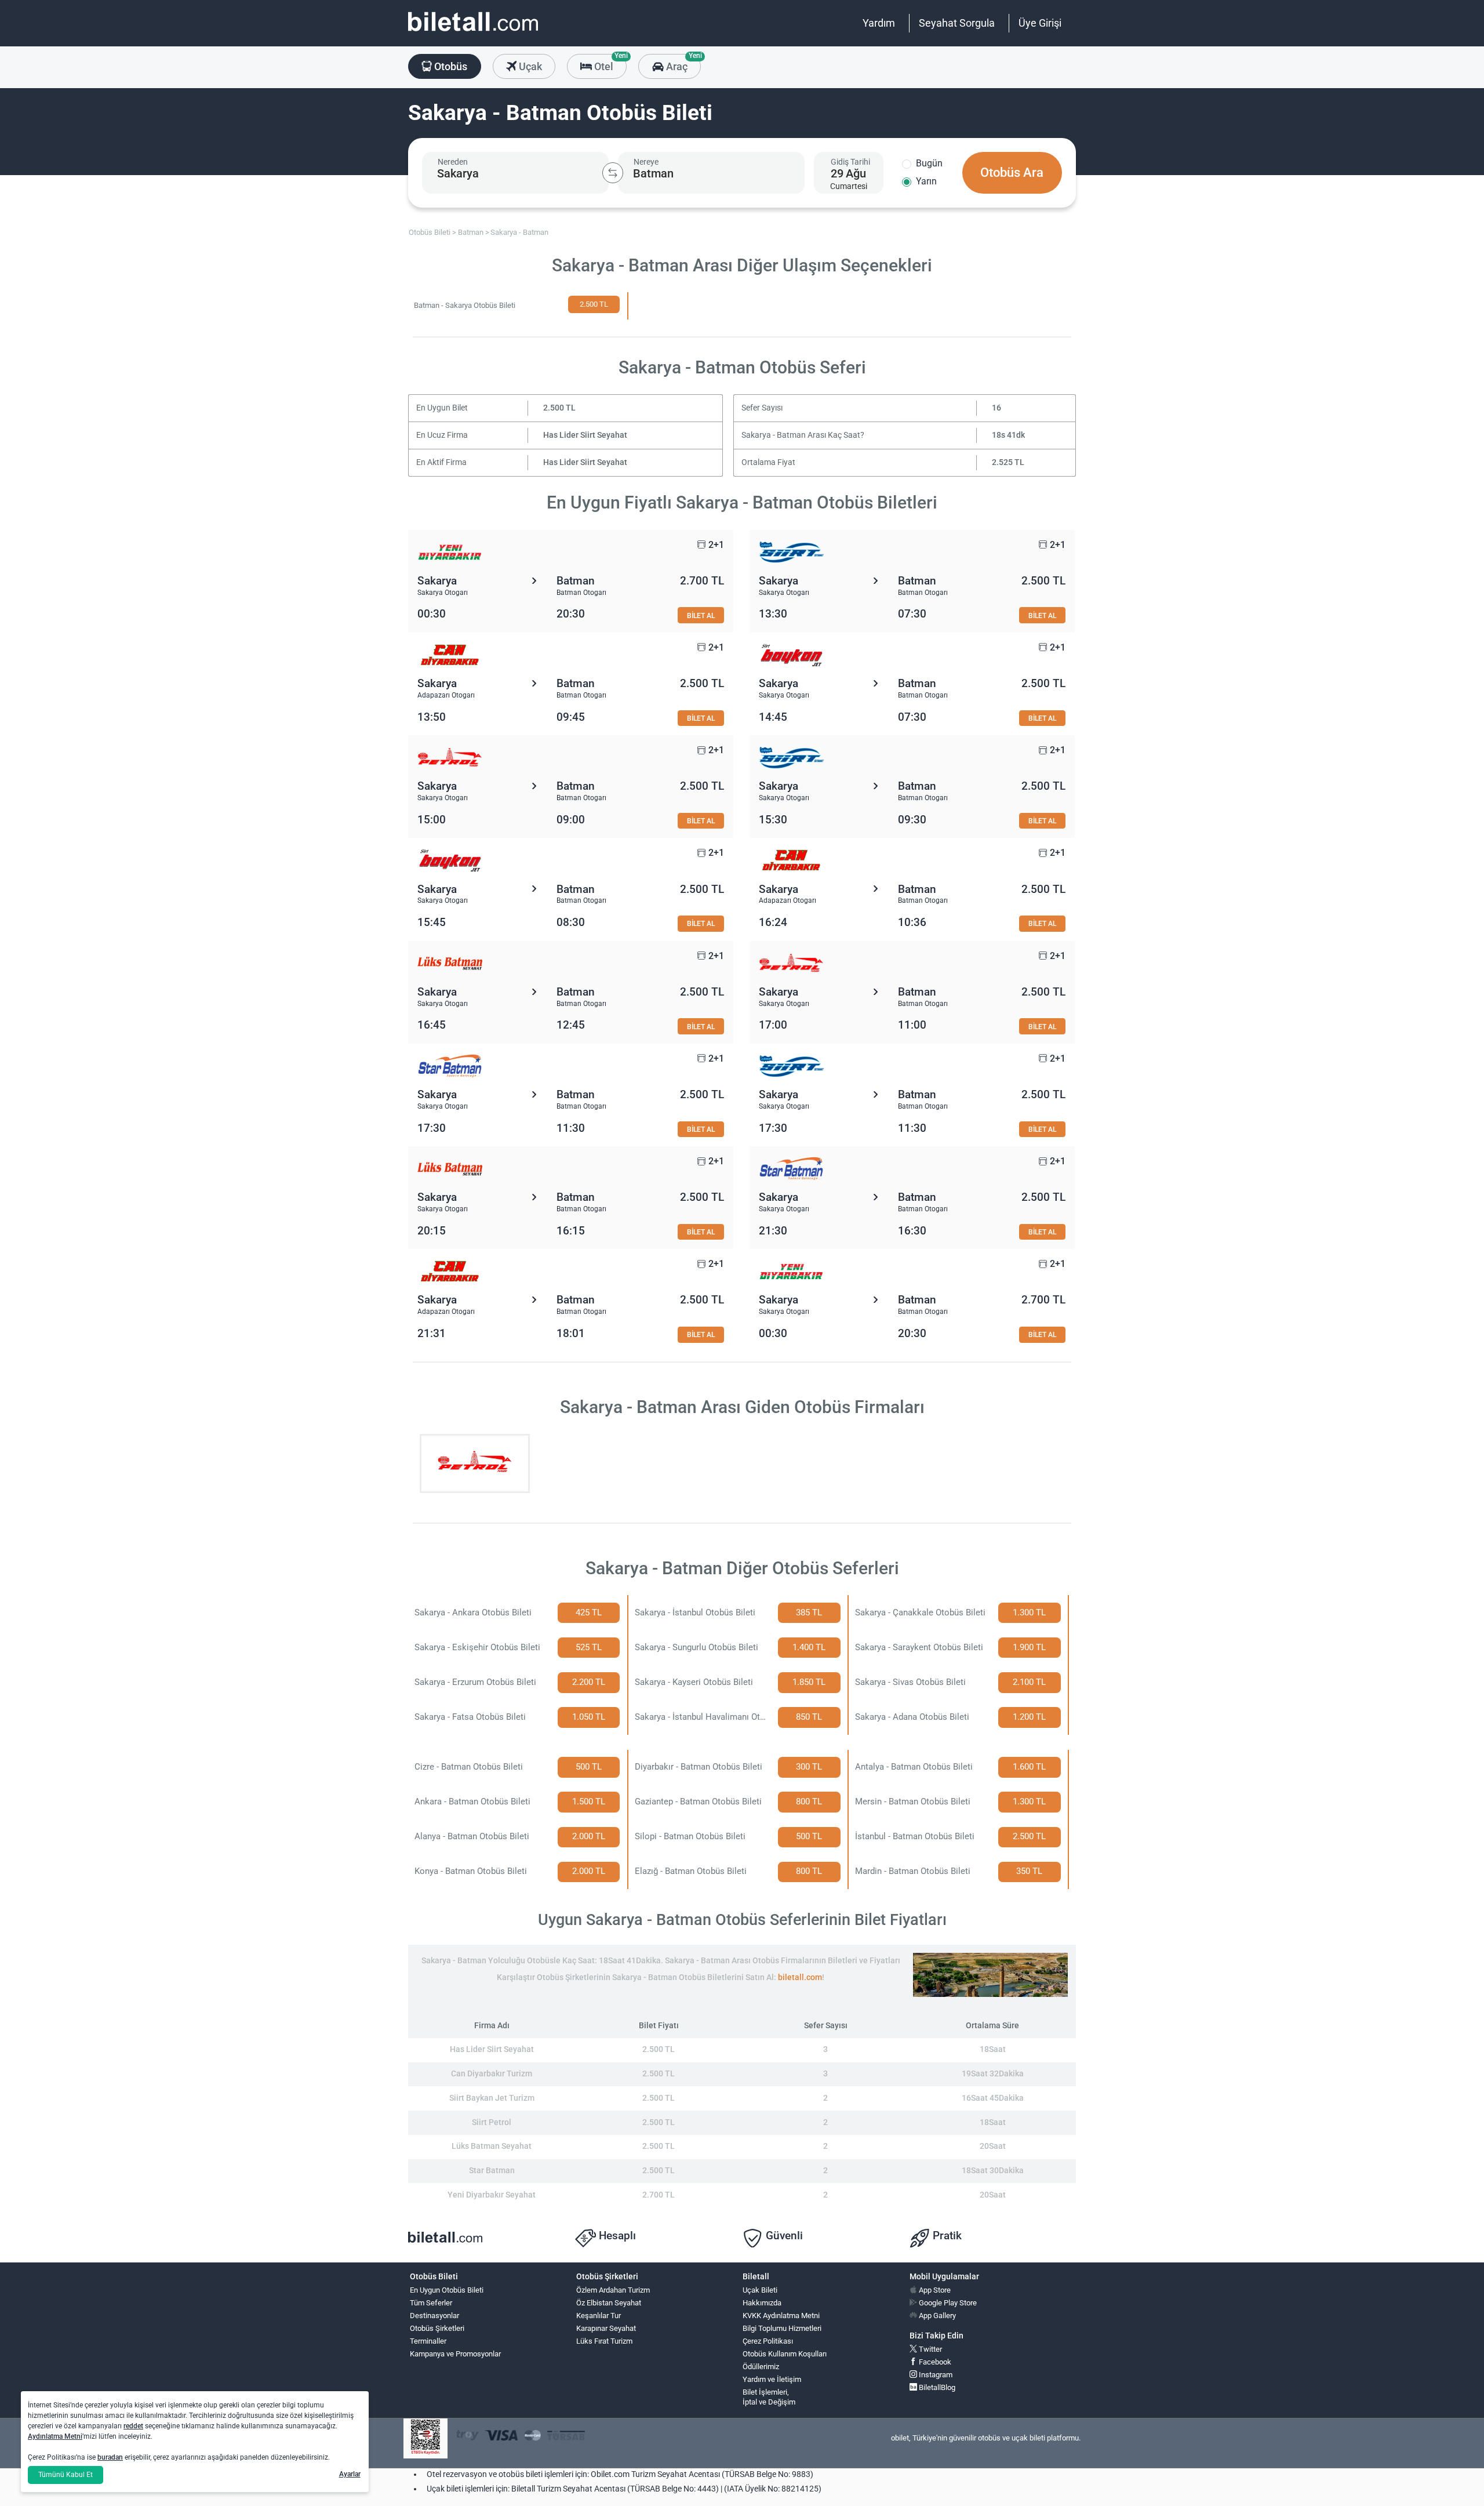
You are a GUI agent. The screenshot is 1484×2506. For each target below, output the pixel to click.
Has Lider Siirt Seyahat (585, 435)
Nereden (453, 162)
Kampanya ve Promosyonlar (455, 2354)
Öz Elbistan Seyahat (609, 2303)
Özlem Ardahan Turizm (613, 2290)
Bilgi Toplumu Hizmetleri (782, 2328)
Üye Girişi (1040, 23)
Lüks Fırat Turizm (604, 2341)
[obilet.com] (473, 32)
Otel (609, 63)
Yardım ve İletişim (772, 2379)
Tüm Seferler (431, 2303)
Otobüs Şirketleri (437, 2328)
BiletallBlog (936, 2387)
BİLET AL (701, 615)
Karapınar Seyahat (606, 2328)
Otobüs (450, 66)
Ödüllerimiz (761, 2367)
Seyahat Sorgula (957, 23)
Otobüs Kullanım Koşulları (785, 2354)
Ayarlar (350, 2474)
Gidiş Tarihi (850, 162)
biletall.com (800, 1977)
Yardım (879, 23)
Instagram (935, 2375)
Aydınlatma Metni (55, 2436)
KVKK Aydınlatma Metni (781, 2316)
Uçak (529, 66)
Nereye (646, 162)
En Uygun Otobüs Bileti (447, 2290)
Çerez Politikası (768, 2341)
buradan (110, 2457)
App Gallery (936, 2316)
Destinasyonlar (434, 2316)
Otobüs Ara (1012, 172)
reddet (133, 2426)
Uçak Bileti (760, 2290)
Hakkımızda (762, 2303)
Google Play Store (947, 2303)
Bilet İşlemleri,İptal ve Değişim (769, 2397)
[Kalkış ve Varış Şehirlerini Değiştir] (613, 173)
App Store (934, 2290)
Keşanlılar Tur (599, 2316)
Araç (682, 63)
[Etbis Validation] (425, 2438)
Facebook (934, 2362)
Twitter (930, 2349)
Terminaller (428, 2341)
